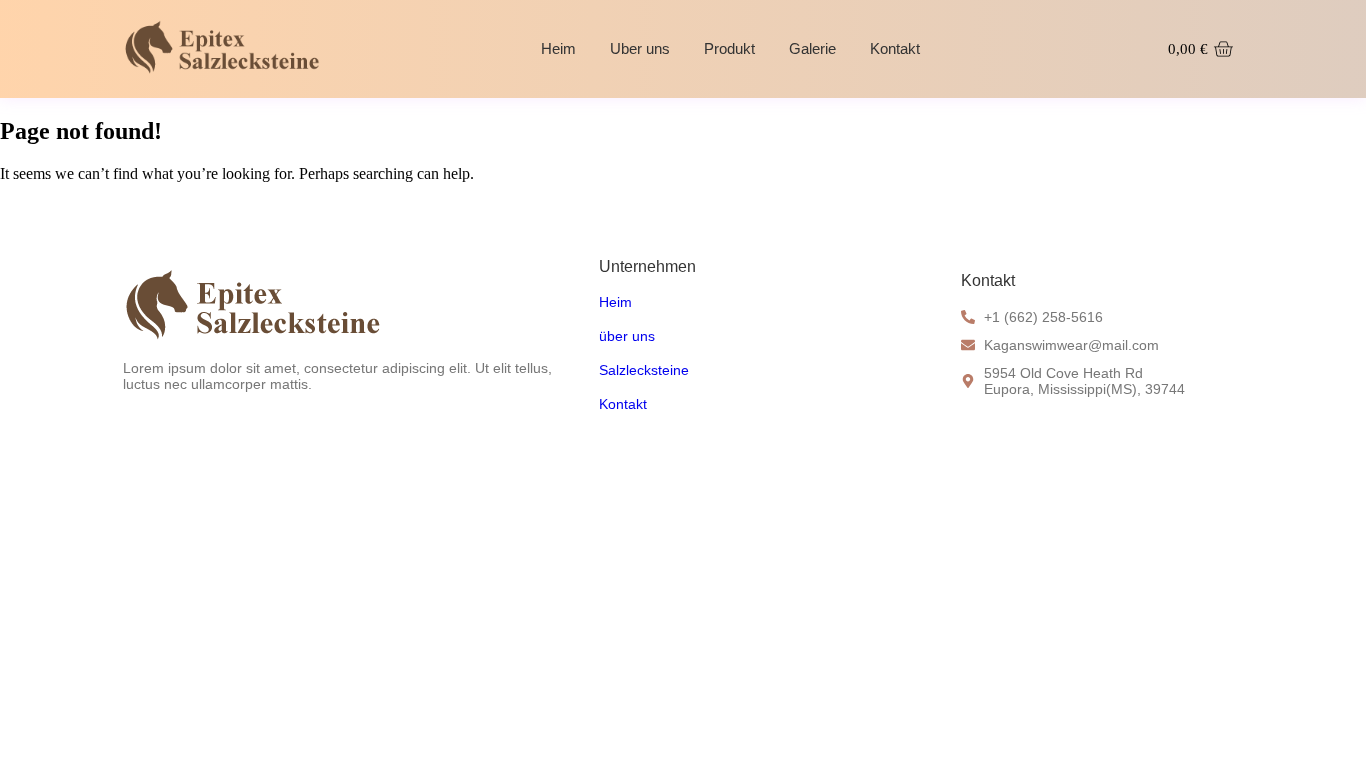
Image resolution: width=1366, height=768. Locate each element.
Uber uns (640, 48)
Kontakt (895, 48)
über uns (627, 336)
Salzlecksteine (644, 370)
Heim (558, 48)
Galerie (812, 48)
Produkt (729, 48)
